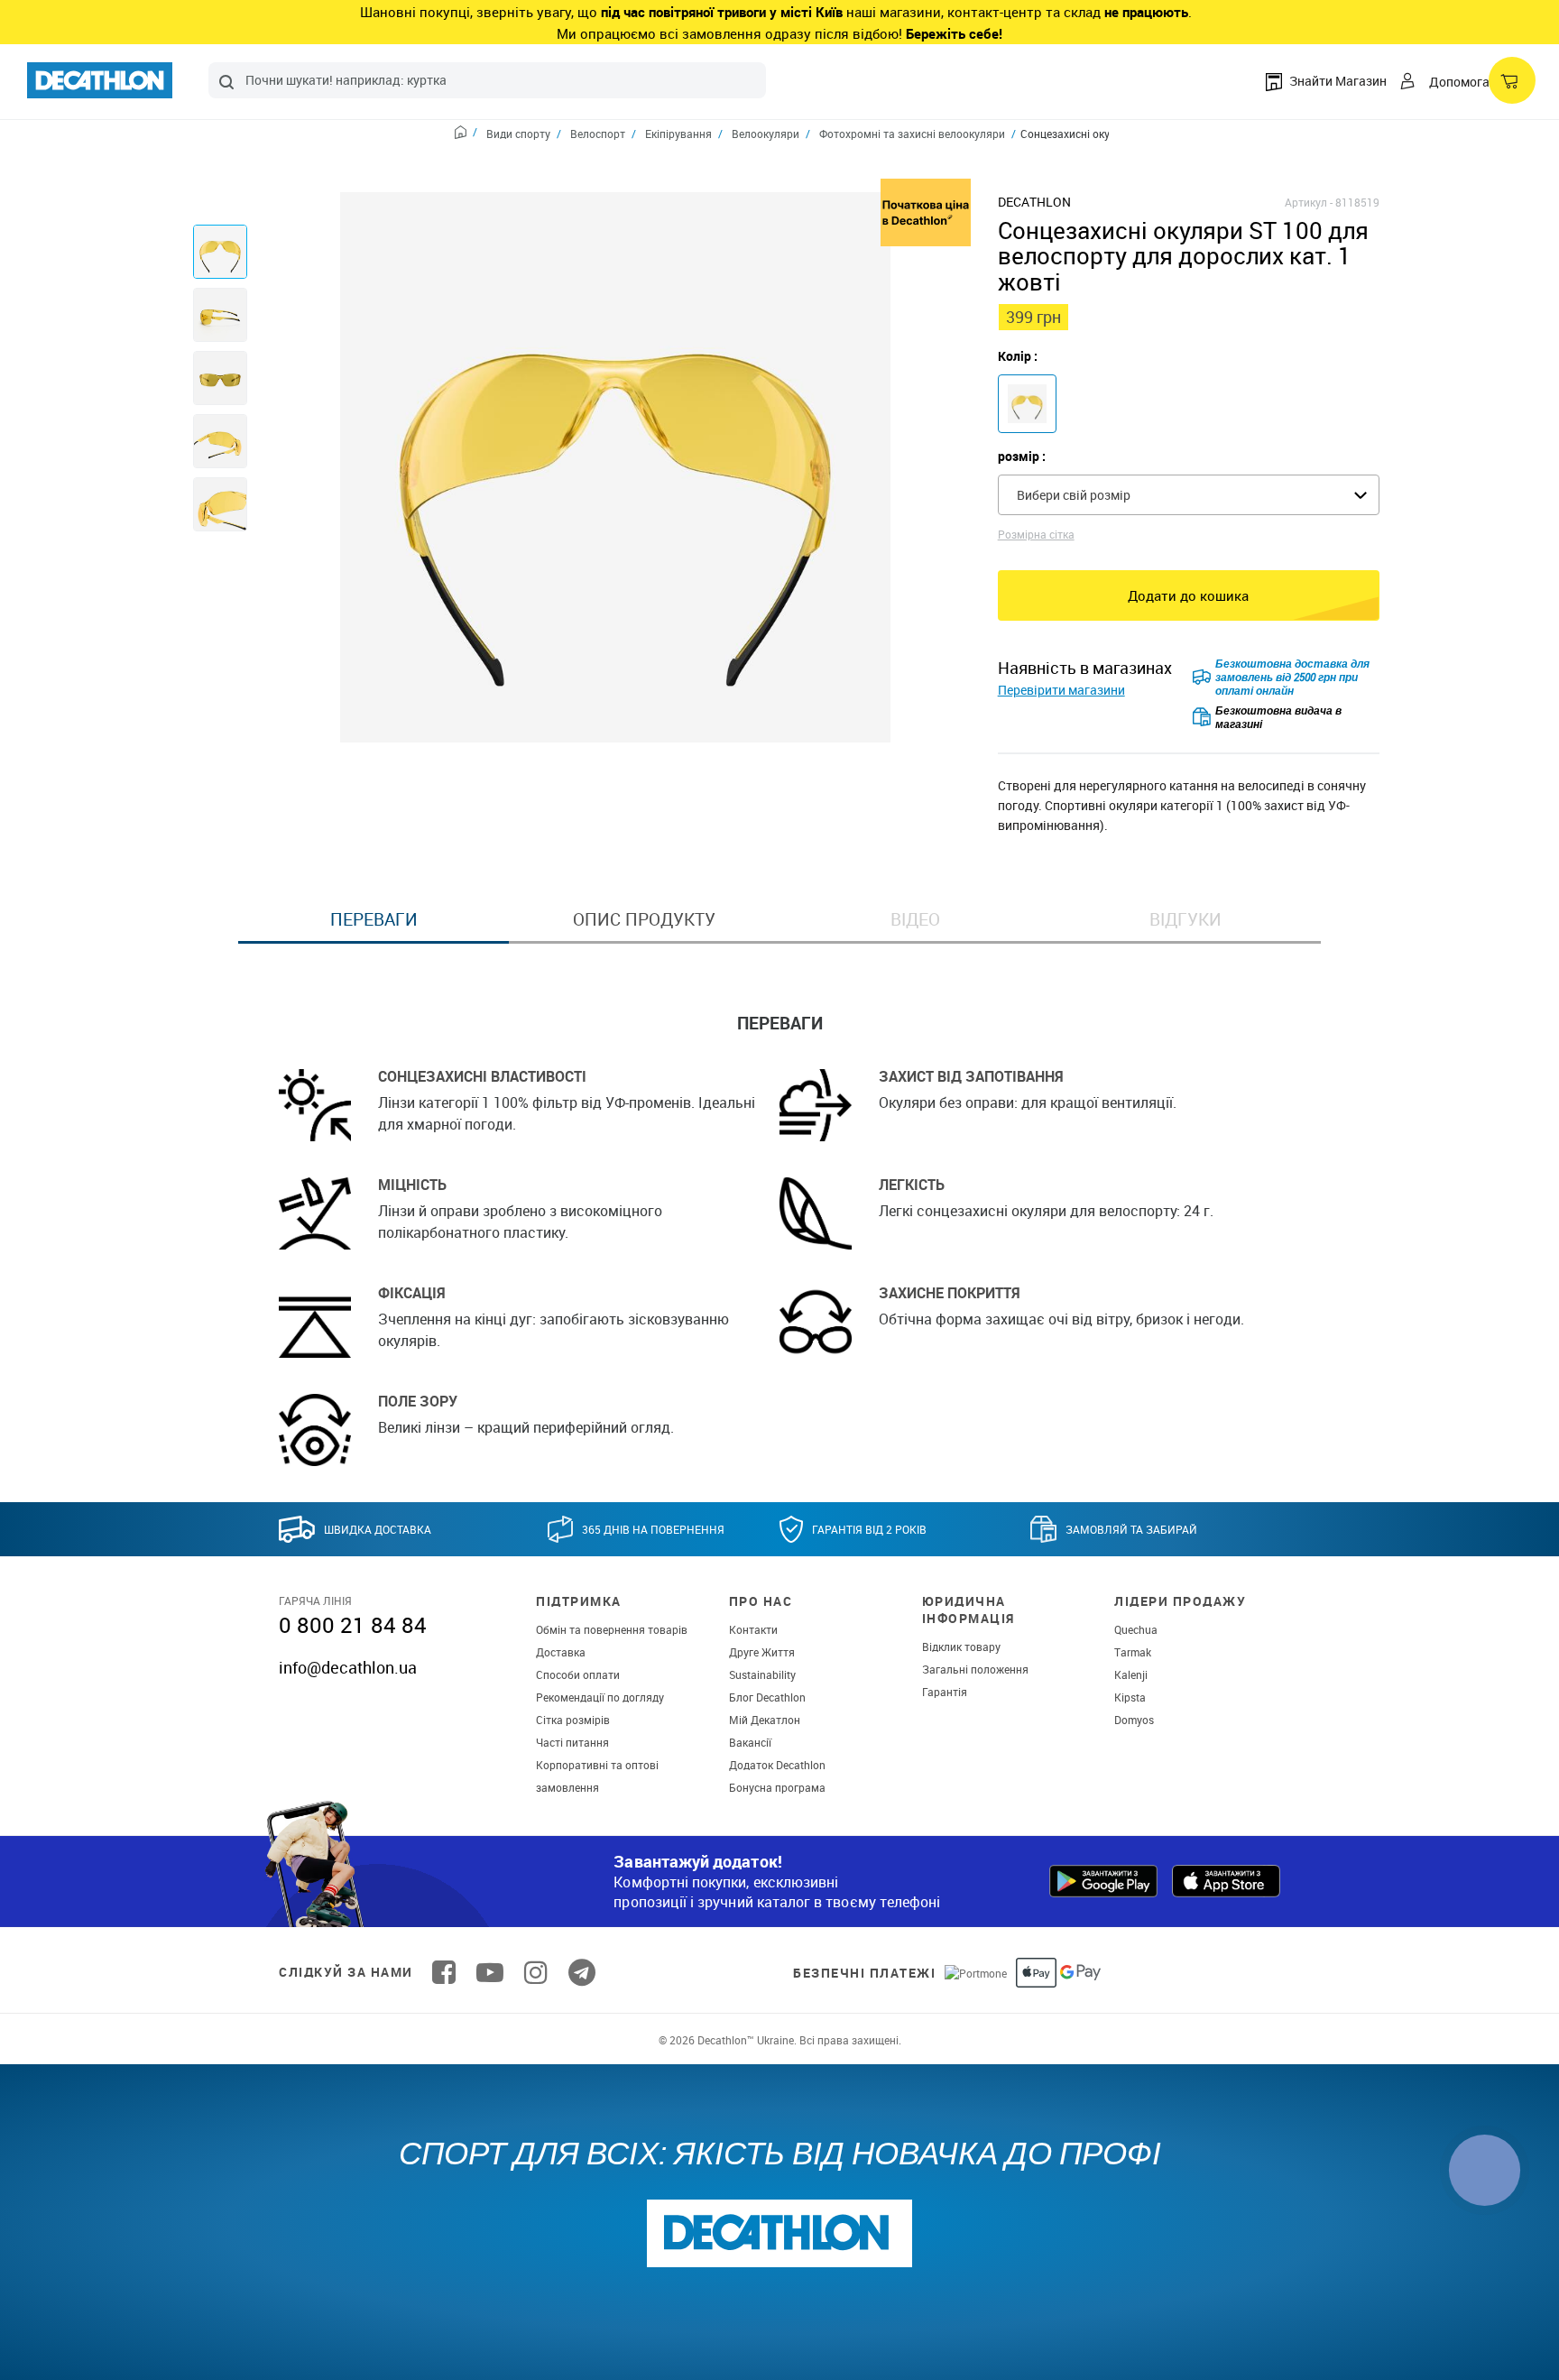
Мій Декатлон (765, 1720)
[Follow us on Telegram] (582, 1972)
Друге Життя (762, 1652)
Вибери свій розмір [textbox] (1074, 495)
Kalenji (1131, 1674)
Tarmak (1133, 1652)
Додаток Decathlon (777, 1765)
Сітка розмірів (573, 1720)
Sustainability (762, 1674)
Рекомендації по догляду (600, 1697)
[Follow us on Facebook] (444, 1972)
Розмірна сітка (1036, 534)
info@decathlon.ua (348, 1667)
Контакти (753, 1629)
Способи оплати (578, 1674)
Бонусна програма (777, 1787)
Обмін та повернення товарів (612, 1629)
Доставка (561, 1652)
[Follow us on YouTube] (490, 1972)
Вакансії (750, 1742)
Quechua (1136, 1629)
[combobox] (487, 80)
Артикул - (1309, 202)
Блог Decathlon (767, 1697)
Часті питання (572, 1742)
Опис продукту (644, 919)
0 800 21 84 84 (353, 1625)
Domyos (1134, 1720)
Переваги (374, 919)
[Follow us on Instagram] (536, 1972)
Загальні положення (975, 1669)
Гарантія (945, 1692)
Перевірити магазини (1061, 690)
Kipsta (1130, 1697)
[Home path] (466, 134)
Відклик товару (961, 1647)
